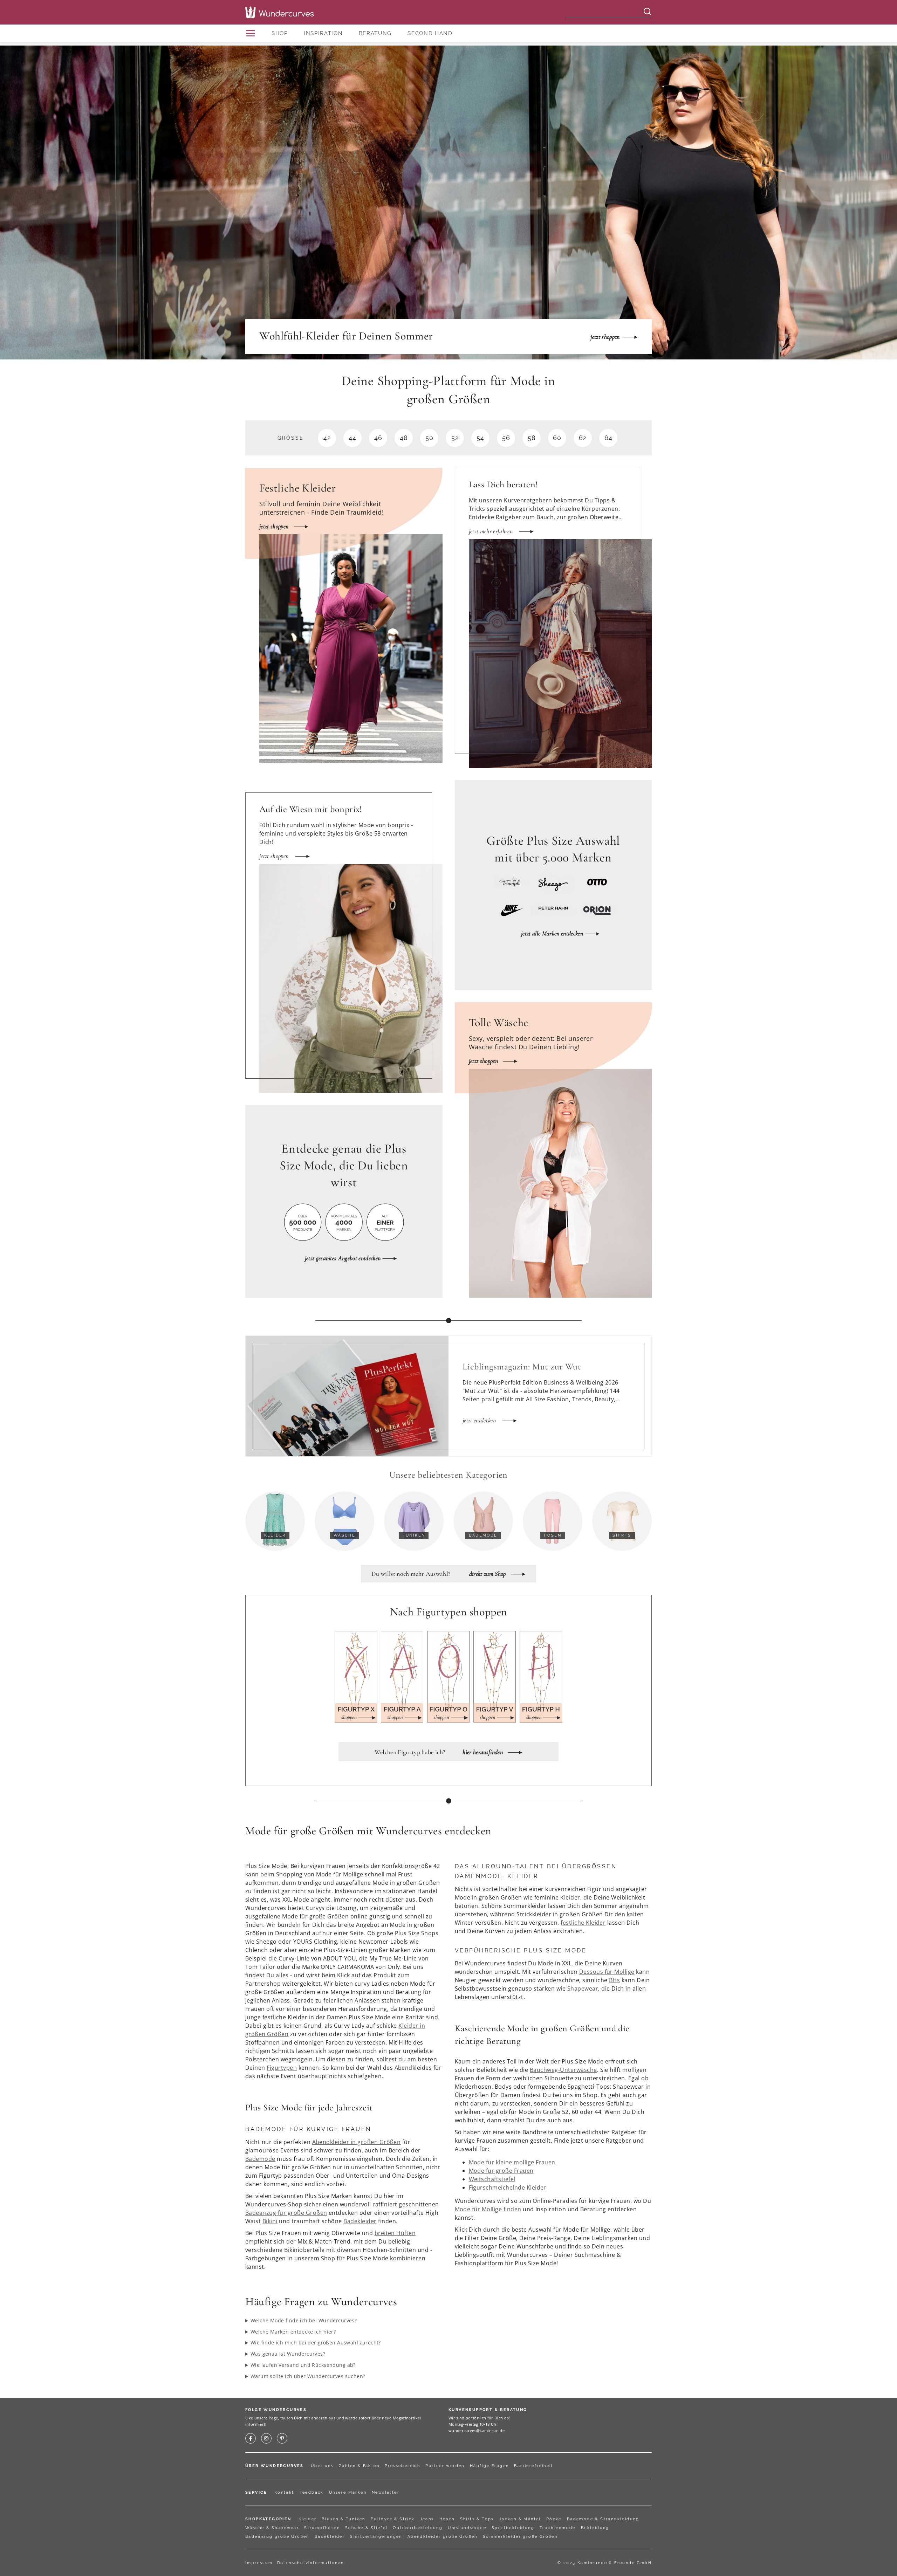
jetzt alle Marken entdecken (552, 933)
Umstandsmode (467, 2528)
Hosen (447, 2519)
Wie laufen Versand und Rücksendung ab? (303, 2365)
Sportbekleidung (513, 2528)
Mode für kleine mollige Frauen (512, 2162)
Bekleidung (595, 2528)
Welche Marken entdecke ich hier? (293, 2332)
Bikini (270, 2221)
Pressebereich (402, 2466)
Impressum (259, 2563)
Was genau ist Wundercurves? (288, 2354)
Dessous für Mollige (607, 1972)
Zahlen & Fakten (359, 2466)
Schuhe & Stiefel (366, 2528)
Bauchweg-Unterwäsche (563, 2070)
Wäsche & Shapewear (272, 2528)
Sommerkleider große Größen (520, 2537)
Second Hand (430, 33)
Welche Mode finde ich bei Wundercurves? (304, 2320)
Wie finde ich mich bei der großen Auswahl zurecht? (316, 2343)
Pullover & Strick (393, 2519)
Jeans (427, 2519)
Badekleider (360, 2221)
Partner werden (445, 2466)
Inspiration (323, 33)
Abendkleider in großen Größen (357, 2142)
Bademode (260, 2159)
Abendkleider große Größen (443, 2537)
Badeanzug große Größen (277, 2537)
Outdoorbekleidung (418, 2528)
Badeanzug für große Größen (286, 2213)
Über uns (322, 2466)
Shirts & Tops (477, 2519)
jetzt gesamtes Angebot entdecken (343, 1258)
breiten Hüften (395, 2233)
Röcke (554, 2519)
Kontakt (284, 2492)
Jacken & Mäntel (520, 2519)
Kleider (308, 2519)
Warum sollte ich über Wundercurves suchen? (308, 2376)
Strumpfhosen (322, 2528)
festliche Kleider (583, 1923)
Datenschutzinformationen (311, 2563)
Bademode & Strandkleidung (603, 2519)
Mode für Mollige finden (488, 2209)
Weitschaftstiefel (492, 2179)
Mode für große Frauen (501, 2171)
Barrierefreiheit (533, 2466)
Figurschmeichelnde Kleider (508, 2187)
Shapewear (583, 1988)
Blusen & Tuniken (343, 2519)
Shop (280, 33)
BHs (614, 1980)
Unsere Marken (348, 2492)
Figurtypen (282, 2068)
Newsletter (386, 2492)
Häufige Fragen (489, 2466)
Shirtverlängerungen (376, 2537)
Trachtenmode (558, 2528)
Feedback (312, 2492)
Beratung (375, 33)
